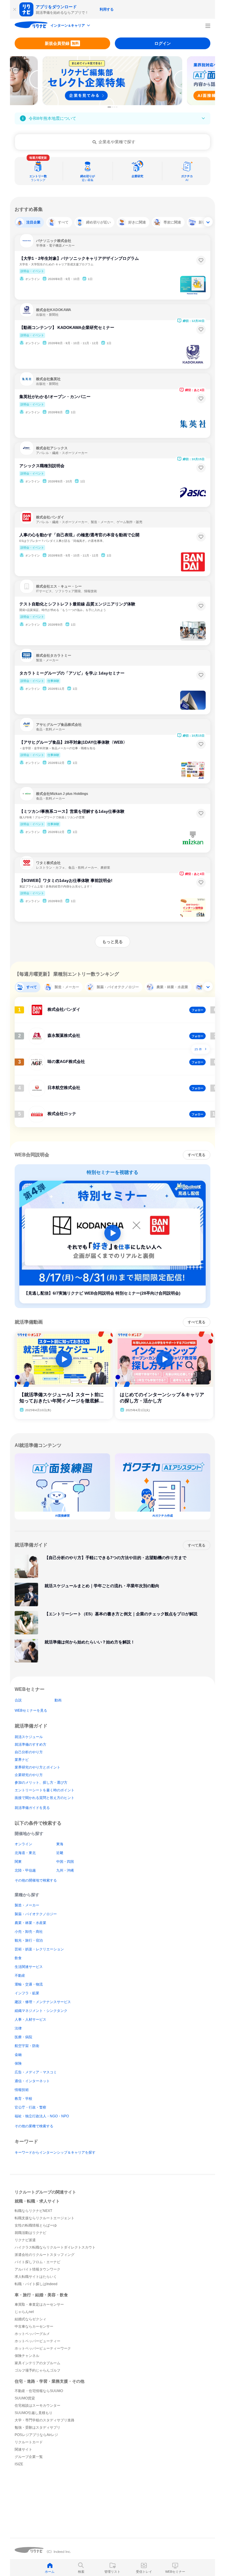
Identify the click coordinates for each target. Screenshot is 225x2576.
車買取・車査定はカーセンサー (39, 2304)
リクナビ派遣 (25, 2240)
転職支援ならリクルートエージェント (45, 2218)
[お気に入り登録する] (201, 260)
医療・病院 (23, 2037)
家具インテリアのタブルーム (37, 2363)
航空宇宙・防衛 (27, 2046)
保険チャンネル (27, 2356)
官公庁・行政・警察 (30, 2107)
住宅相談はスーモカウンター (37, 2406)
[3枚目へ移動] (115, 107)
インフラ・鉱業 (27, 1993)
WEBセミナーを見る (31, 1710)
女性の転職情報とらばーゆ (36, 2225)
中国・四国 (65, 1862)
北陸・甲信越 (25, 1870)
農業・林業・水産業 (30, 1923)
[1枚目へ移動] (109, 107)
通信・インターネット (32, 2081)
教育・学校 (23, 2099)
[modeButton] (71, 26)
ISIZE (19, 2464)
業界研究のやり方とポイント (37, 1767)
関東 (18, 1862)
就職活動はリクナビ (30, 2233)
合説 (18, 1700)
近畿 (60, 1853)
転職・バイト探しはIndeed (36, 2284)
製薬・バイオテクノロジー (36, 1914)
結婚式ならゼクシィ (30, 2319)
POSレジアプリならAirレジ (36, 2435)
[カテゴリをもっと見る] (208, 222)
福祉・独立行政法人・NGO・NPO (42, 2116)
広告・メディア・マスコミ (36, 2072)
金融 (18, 2055)
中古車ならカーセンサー (34, 2326)
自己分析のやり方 (29, 1752)
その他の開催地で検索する (36, 1880)
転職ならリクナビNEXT (33, 2211)
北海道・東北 (25, 1853)
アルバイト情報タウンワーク (37, 2269)
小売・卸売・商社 (29, 1932)
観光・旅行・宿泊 (29, 1940)
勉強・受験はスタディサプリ (37, 2428)
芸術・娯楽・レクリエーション (39, 1949)
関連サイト (23, 2449)
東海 (60, 1844)
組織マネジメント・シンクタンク (41, 2011)
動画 (58, 1700)
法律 (18, 2028)
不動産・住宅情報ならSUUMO (39, 2391)
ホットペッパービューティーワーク (43, 2348)
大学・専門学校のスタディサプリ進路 (45, 2420)
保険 (18, 2063)
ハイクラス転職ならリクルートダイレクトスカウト (55, 2247)
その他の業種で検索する (34, 2126)
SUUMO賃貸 (25, 2398)
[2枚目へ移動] (112, 107)
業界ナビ (22, 1760)
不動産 (20, 1976)
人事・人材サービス (30, 2020)
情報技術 (22, 2090)
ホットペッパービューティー (37, 2341)
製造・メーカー (27, 1905)
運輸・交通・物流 (29, 1984)
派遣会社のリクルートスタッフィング (45, 2255)
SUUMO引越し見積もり (34, 2413)
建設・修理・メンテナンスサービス (43, 2002)
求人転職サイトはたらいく (36, 2277)
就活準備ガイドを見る (32, 1808)
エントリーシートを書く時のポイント (45, 1790)
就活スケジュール (29, 1737)
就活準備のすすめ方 (30, 1744)
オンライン (23, 1844)
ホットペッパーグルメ (32, 2334)
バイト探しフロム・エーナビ (37, 2262)
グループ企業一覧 (29, 2457)
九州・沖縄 (65, 1870)
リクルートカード (29, 2442)
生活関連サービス (29, 1967)
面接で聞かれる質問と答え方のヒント (45, 1798)
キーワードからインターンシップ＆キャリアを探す (55, 2152)
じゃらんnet (24, 2312)
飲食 (18, 1958)
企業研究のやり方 (29, 1775)
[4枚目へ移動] (117, 107)
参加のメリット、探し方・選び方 (41, 1783)
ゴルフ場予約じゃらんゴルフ (37, 2370)
